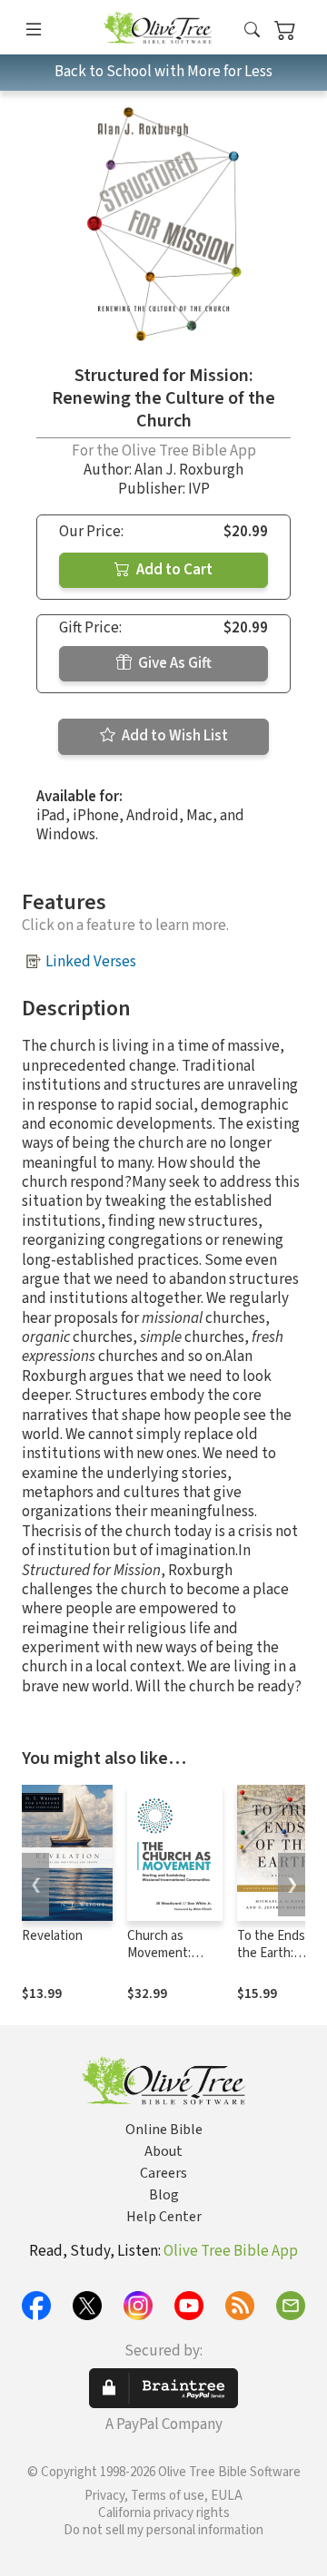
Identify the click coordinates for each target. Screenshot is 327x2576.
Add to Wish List (173, 736)
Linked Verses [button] (91, 962)
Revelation (52, 1936)
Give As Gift (173, 663)
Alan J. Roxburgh (189, 470)
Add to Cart (173, 570)
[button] (252, 30)
